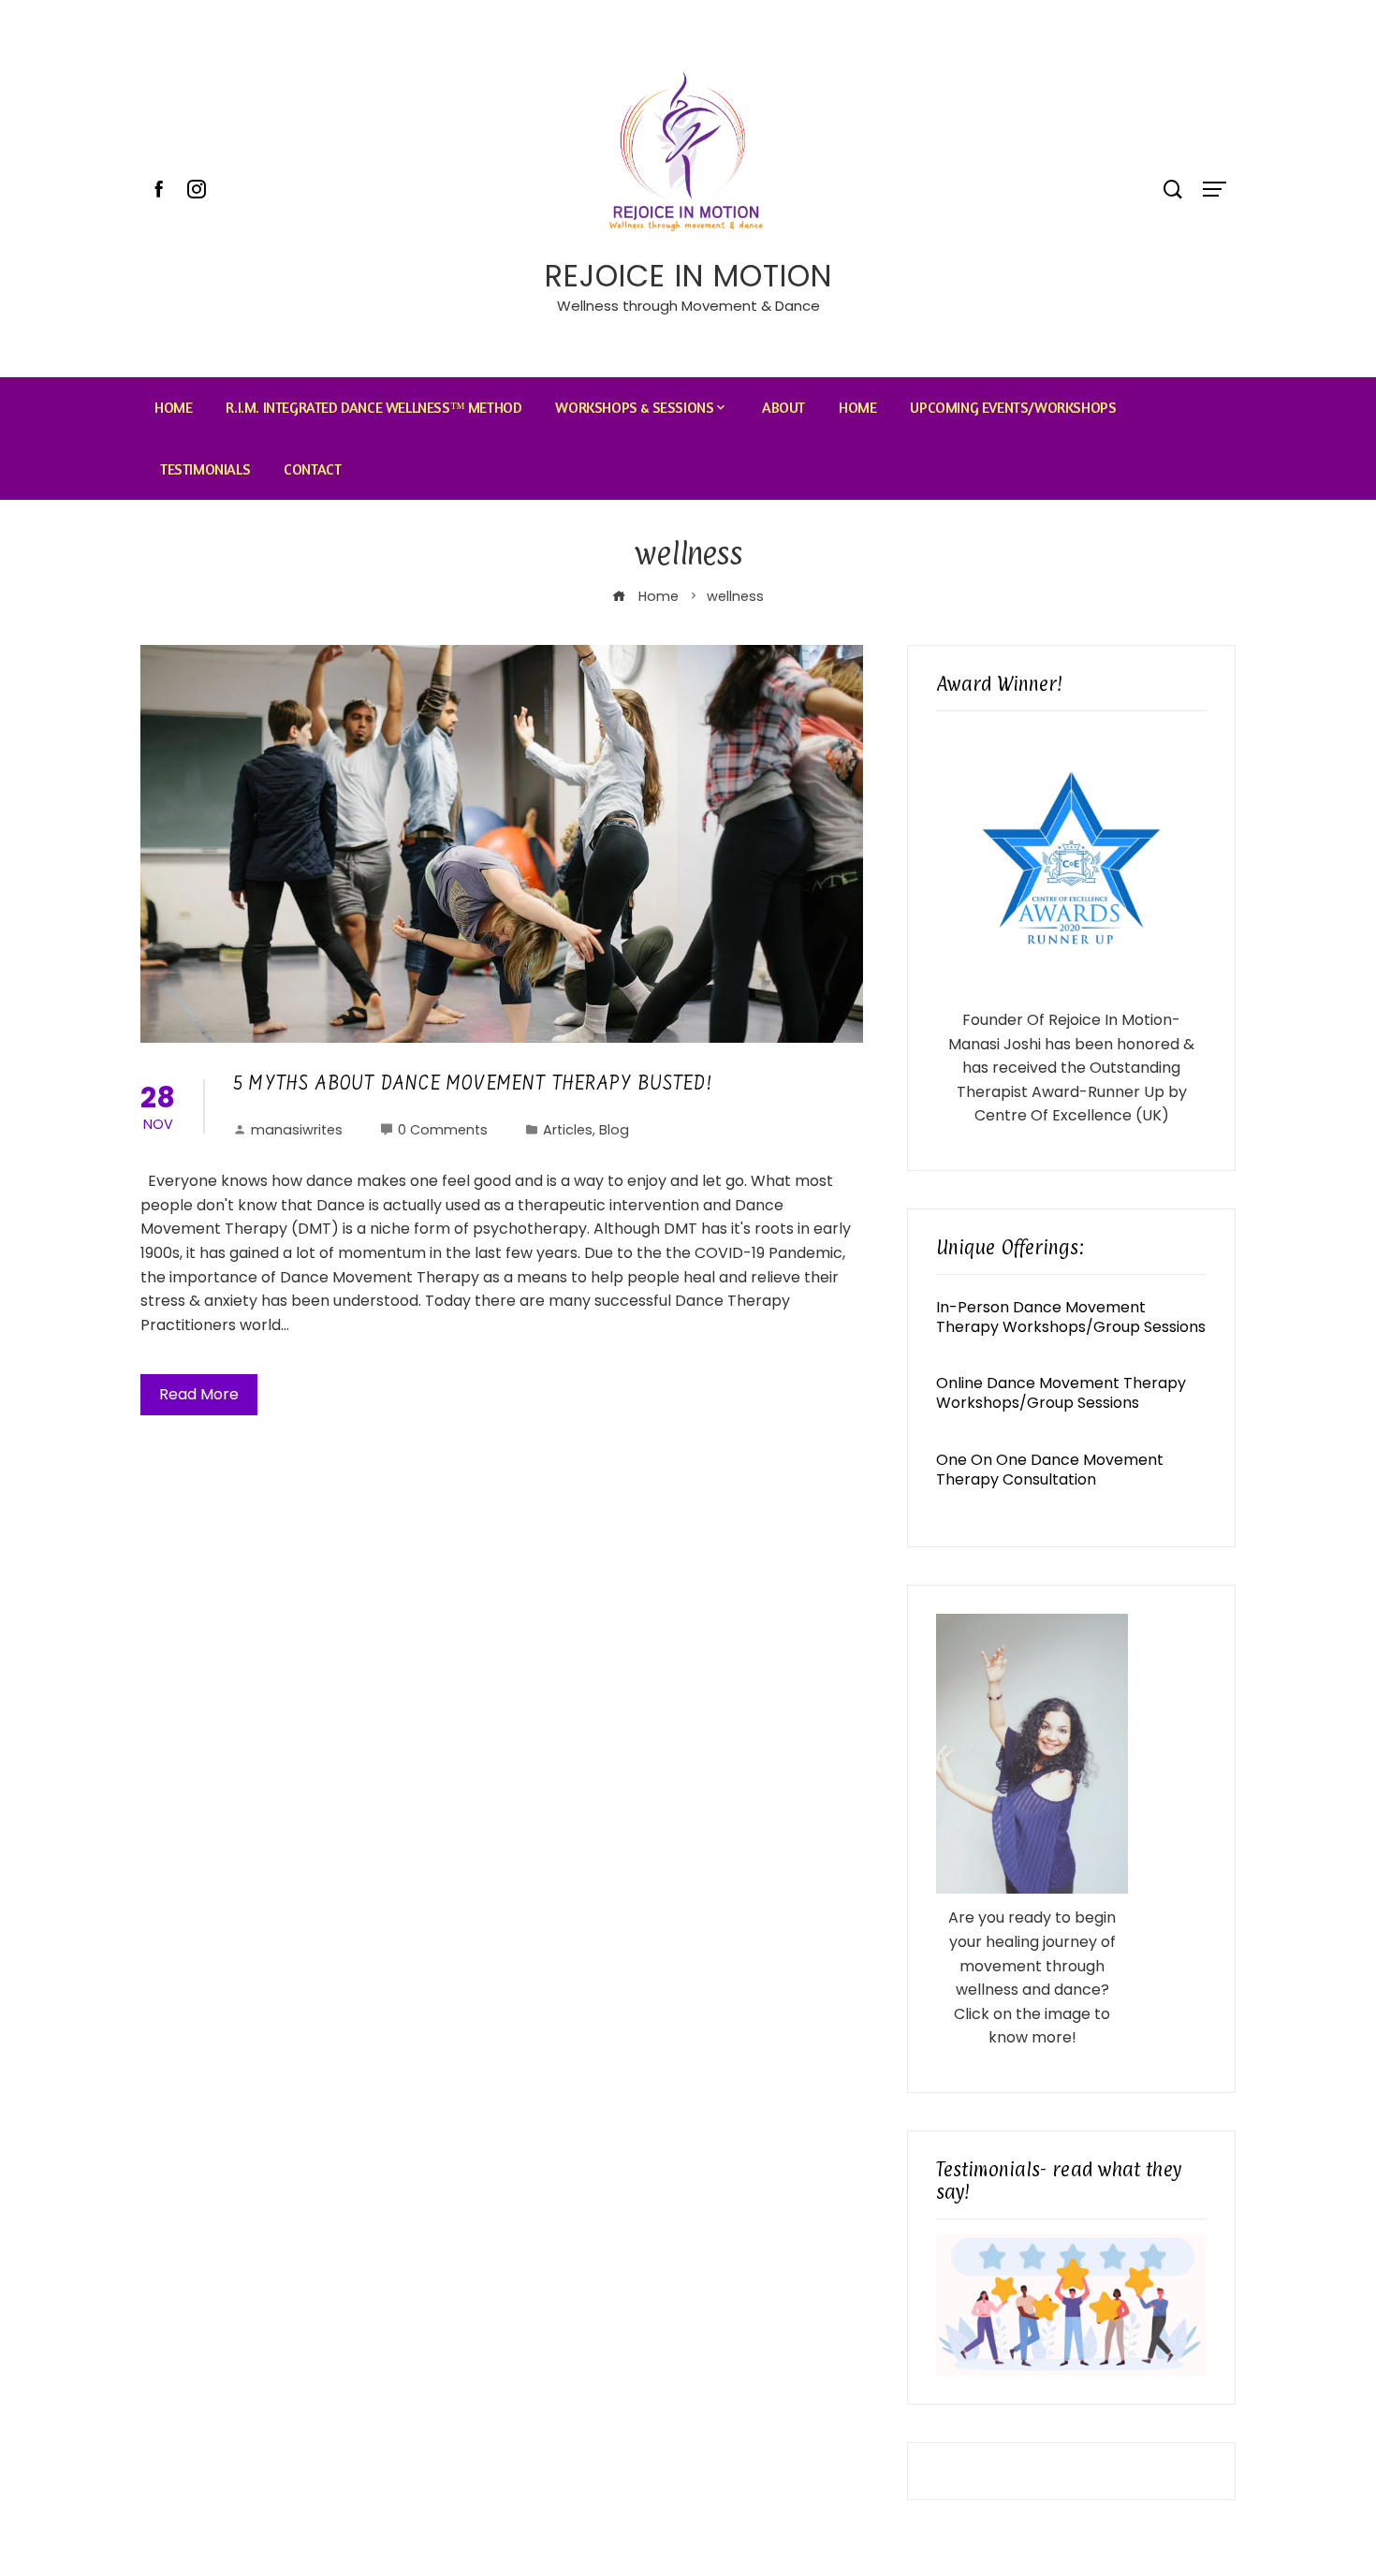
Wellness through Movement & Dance (688, 306)
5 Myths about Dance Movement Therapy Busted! (473, 1085)
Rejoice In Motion (688, 276)
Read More (199, 1394)
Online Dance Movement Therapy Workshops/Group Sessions (1061, 1393)
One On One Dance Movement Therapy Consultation (1050, 1470)
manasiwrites (297, 1130)
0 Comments (443, 1130)
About (783, 407)
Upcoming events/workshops (1013, 407)
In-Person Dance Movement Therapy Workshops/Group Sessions (1071, 1317)
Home (173, 407)
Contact (312, 469)
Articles (568, 1130)
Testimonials (205, 469)
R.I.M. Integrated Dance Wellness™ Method (373, 407)
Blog (614, 1130)
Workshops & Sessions (634, 407)
